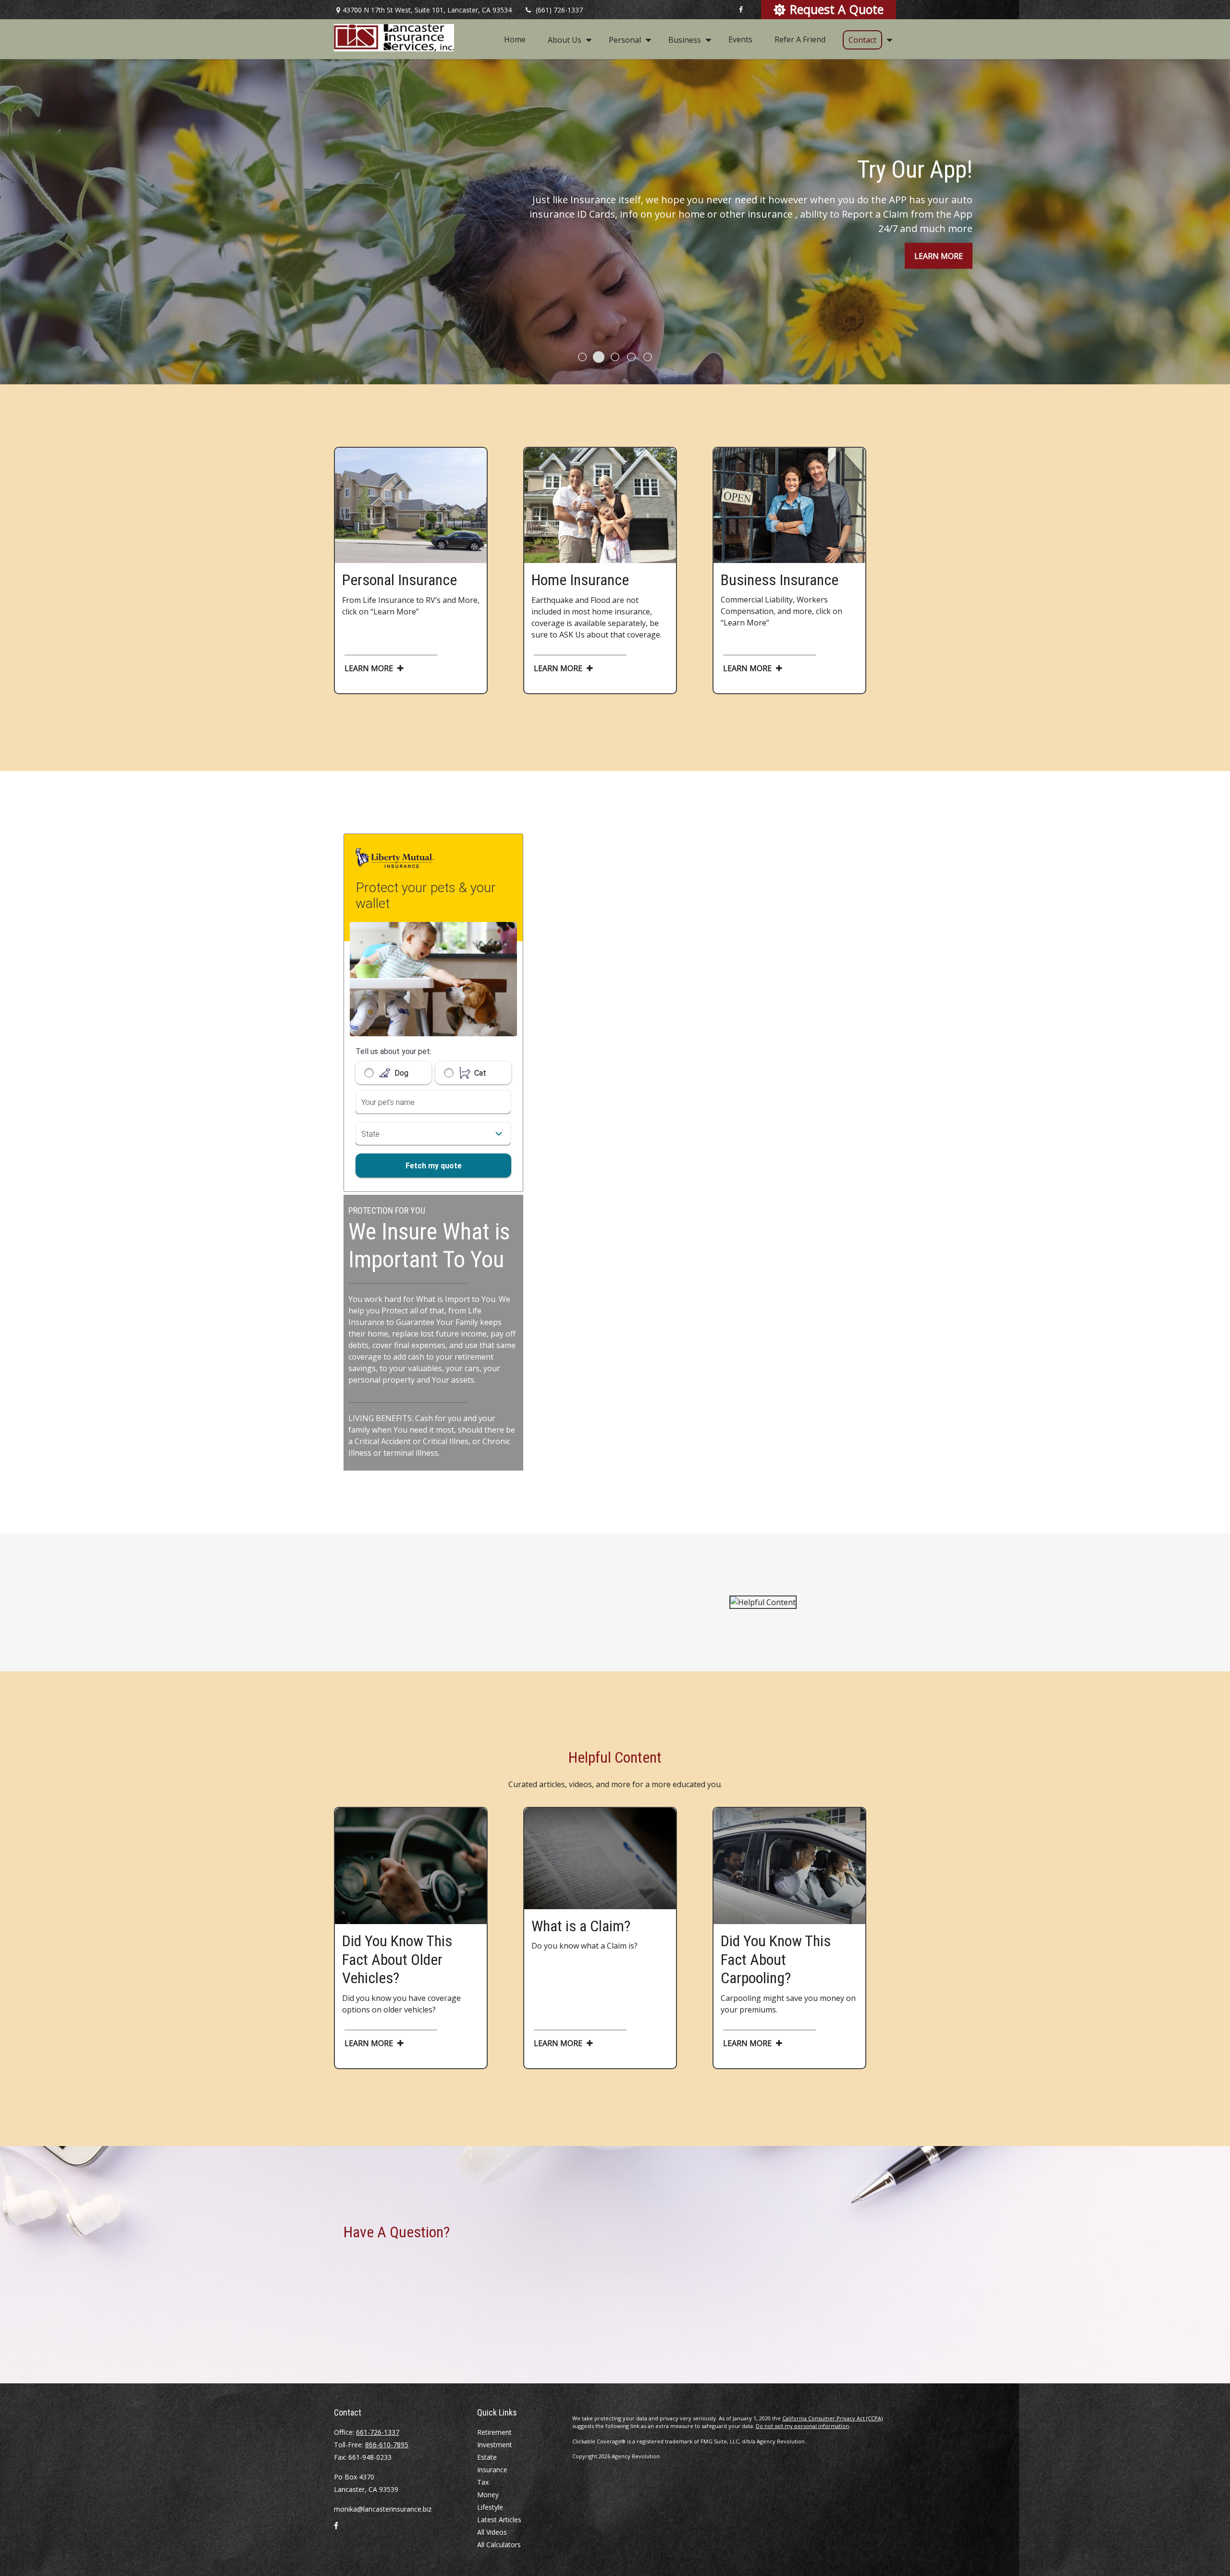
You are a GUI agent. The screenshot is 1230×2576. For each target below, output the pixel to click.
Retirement (494, 2432)
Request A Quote (837, 9)
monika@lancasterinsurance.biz (383, 2509)
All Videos (492, 2532)
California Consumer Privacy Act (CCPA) (832, 2418)
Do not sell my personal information (802, 2426)
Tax (483, 2482)
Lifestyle (490, 2507)
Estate (487, 2457)
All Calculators (499, 2545)
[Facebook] (741, 10)
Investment (495, 2445)
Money (488, 2495)
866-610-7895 (387, 2445)
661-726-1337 (378, 2432)
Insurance (492, 2470)
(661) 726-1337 (559, 10)
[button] (515, 39)
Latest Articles (499, 2520)
